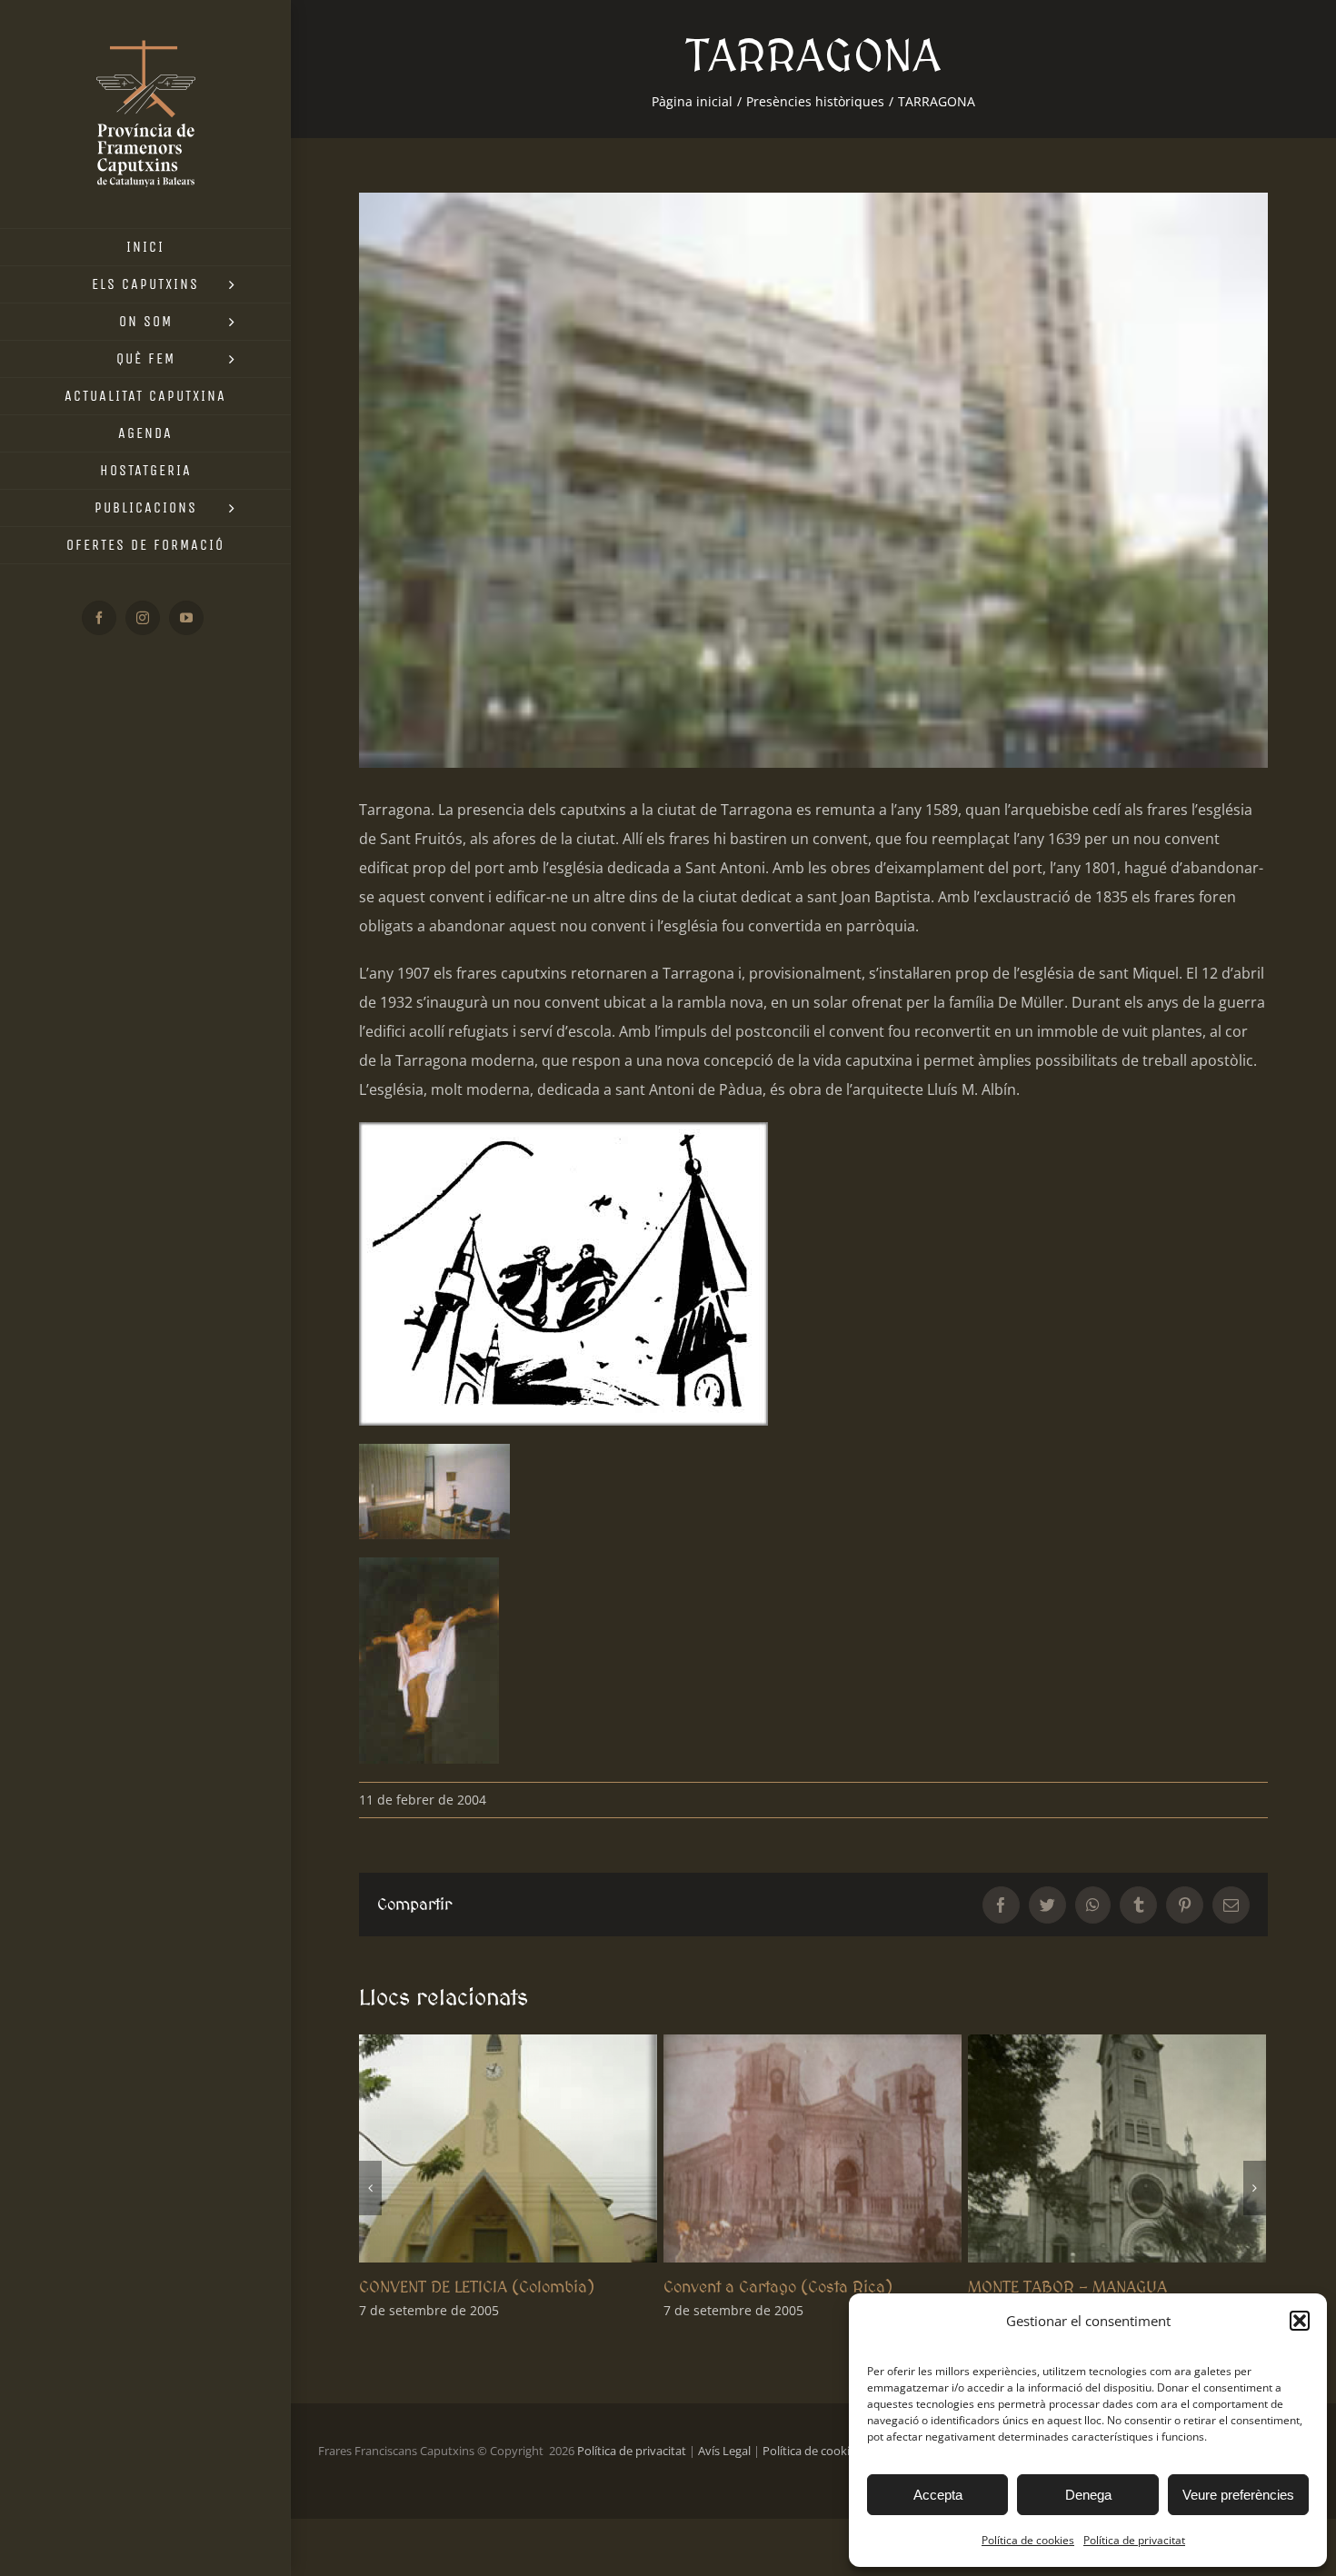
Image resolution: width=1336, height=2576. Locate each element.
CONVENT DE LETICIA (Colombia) (477, 2287)
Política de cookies (1028, 2540)
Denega (1088, 2495)
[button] (1300, 2321)
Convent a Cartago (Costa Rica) (778, 2287)
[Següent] (1255, 2188)
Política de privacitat (1134, 2540)
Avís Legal (724, 2451)
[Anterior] (370, 2188)
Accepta (938, 2495)
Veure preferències (1238, 2495)
